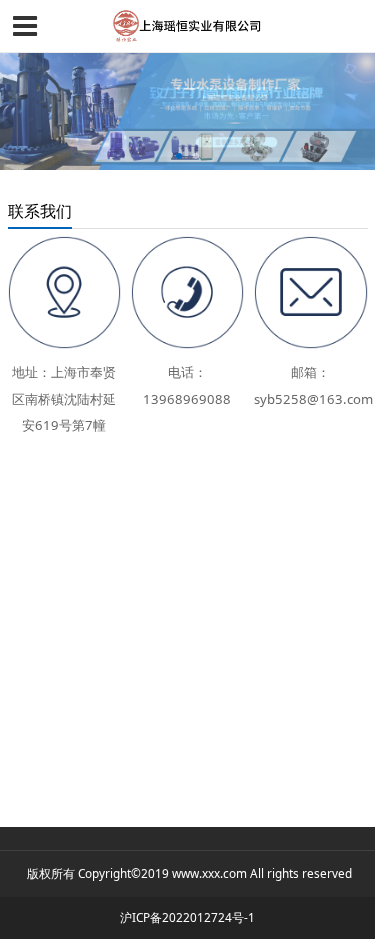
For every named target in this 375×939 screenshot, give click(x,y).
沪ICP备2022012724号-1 (187, 917)
